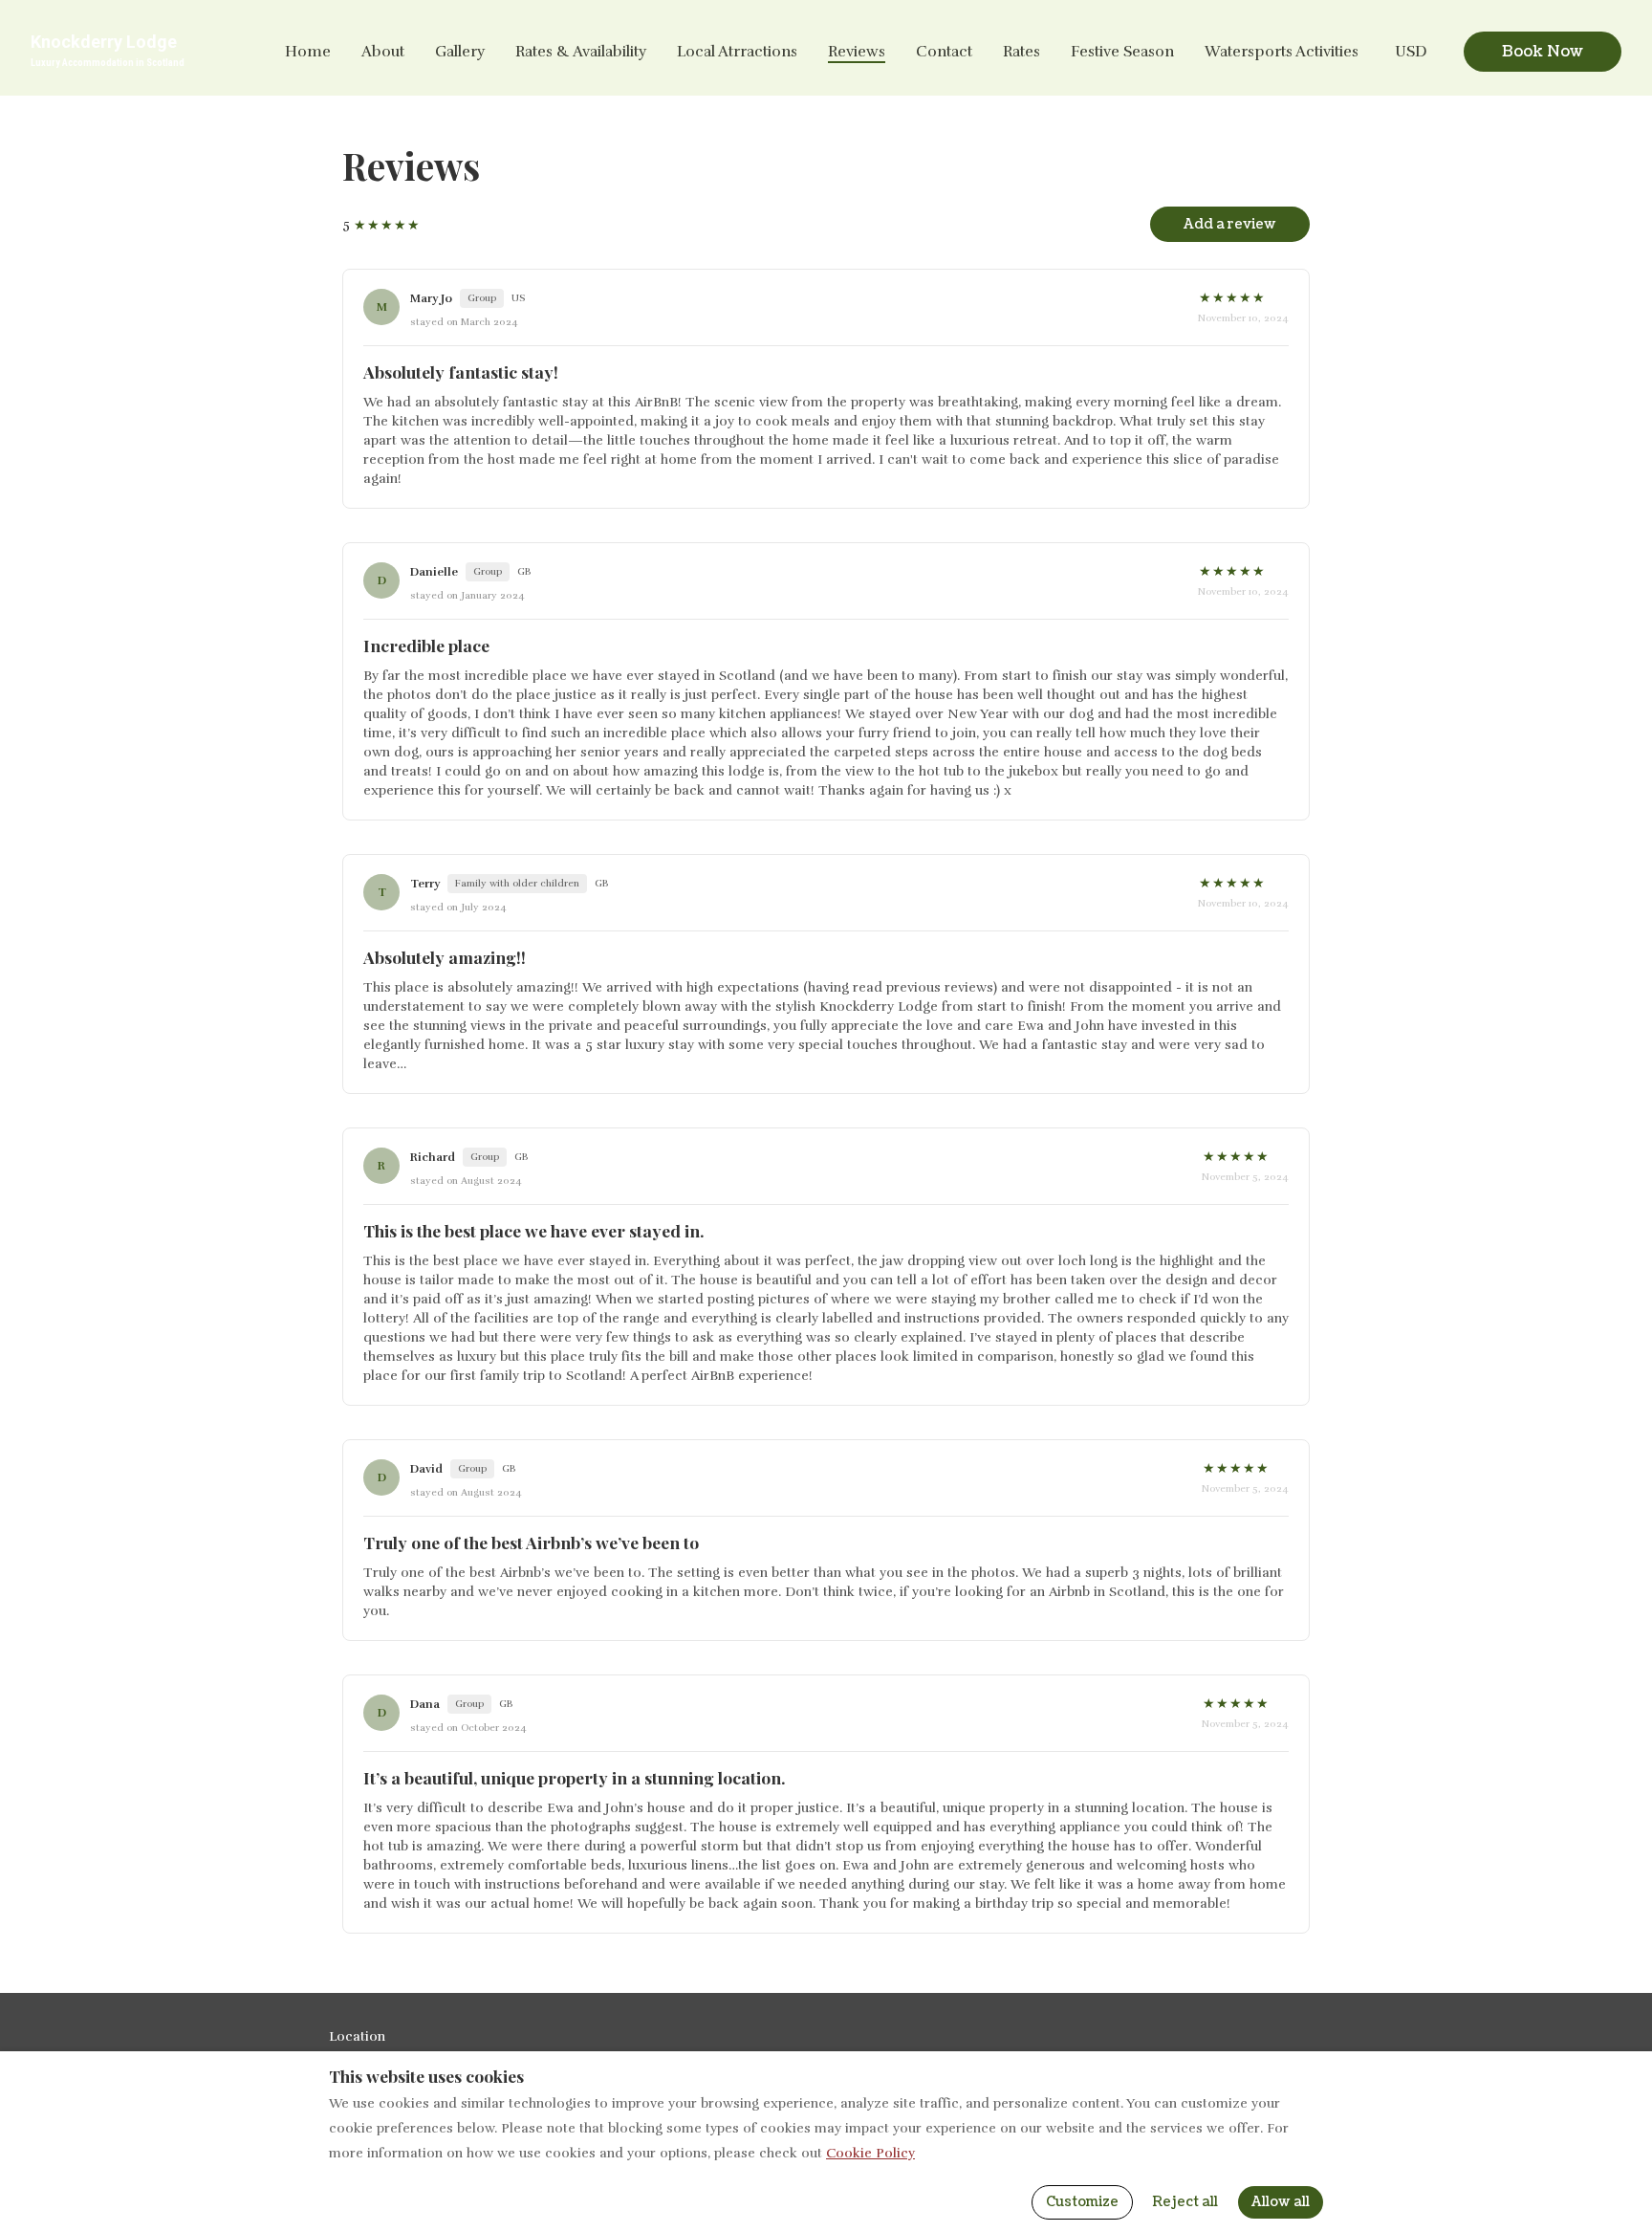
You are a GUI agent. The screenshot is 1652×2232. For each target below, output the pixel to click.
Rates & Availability (581, 52)
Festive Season (1122, 52)
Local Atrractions (737, 52)
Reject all (1185, 2202)
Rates (1022, 52)
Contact (944, 52)
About (383, 52)
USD (1411, 52)
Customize (1082, 2202)
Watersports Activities (1282, 52)
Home (308, 52)
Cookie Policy (870, 2153)
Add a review (1230, 224)
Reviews (857, 52)
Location (357, 2036)
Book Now (1543, 52)
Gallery (460, 52)
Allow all (1281, 2202)
